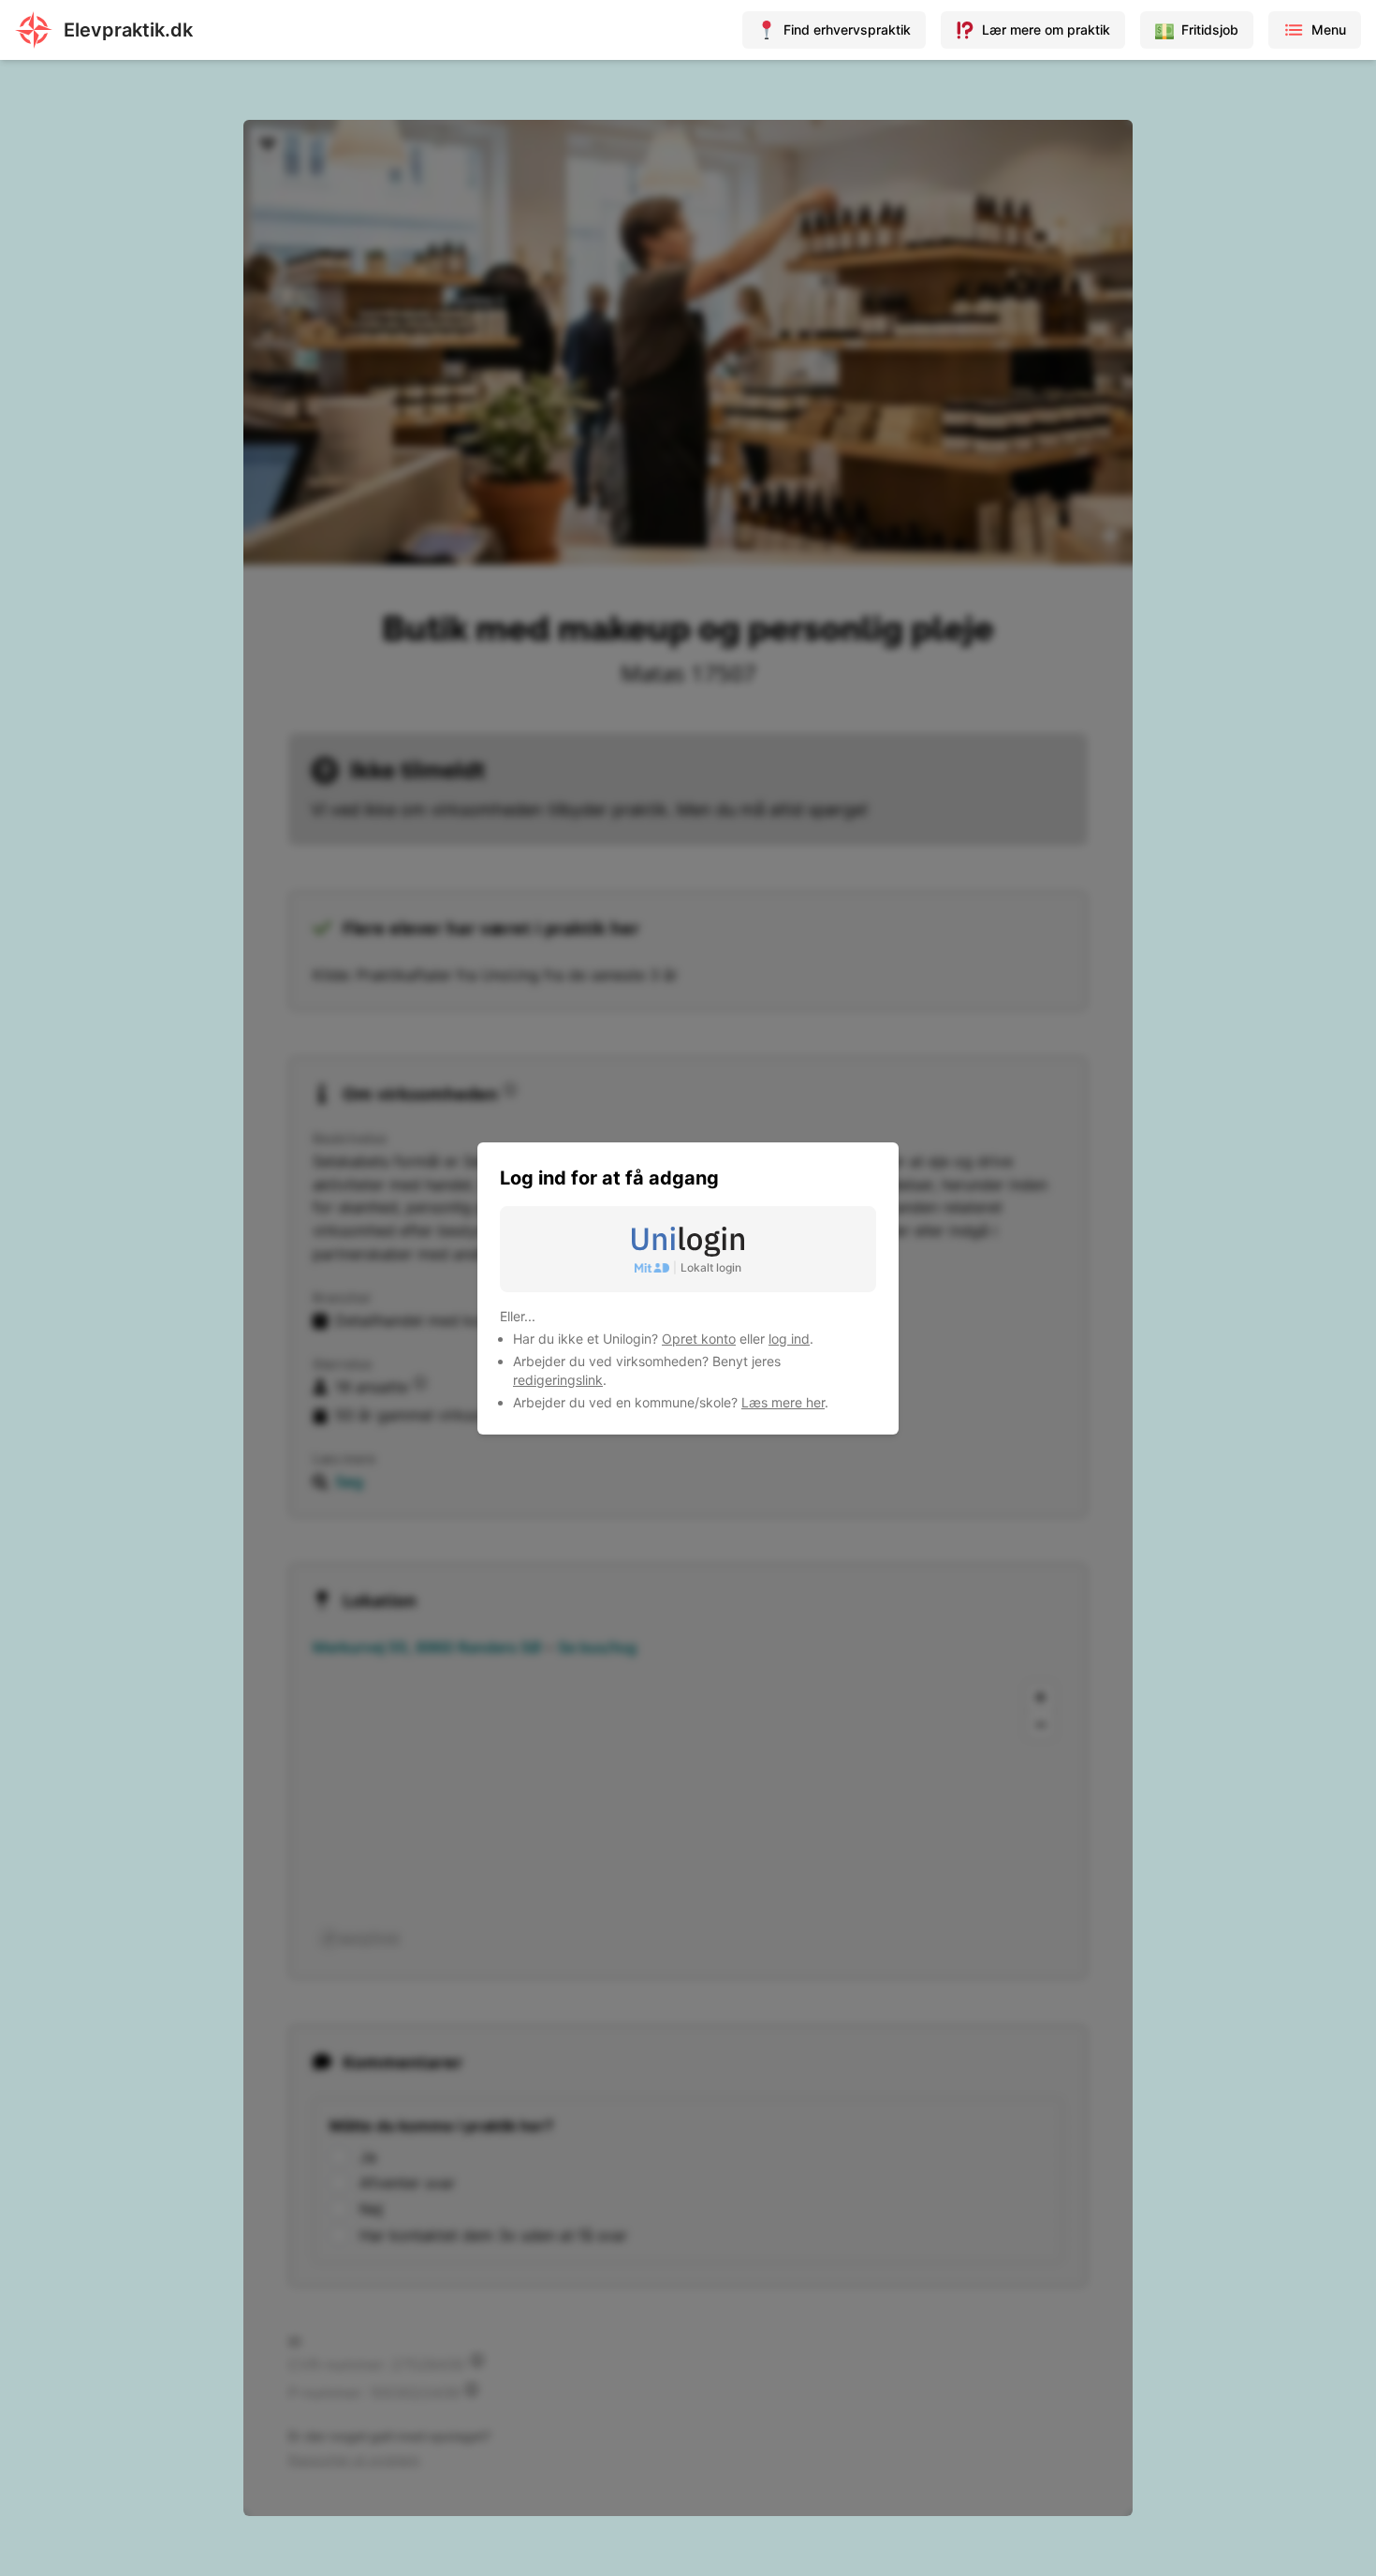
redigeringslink (558, 1380)
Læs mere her (783, 1402)
